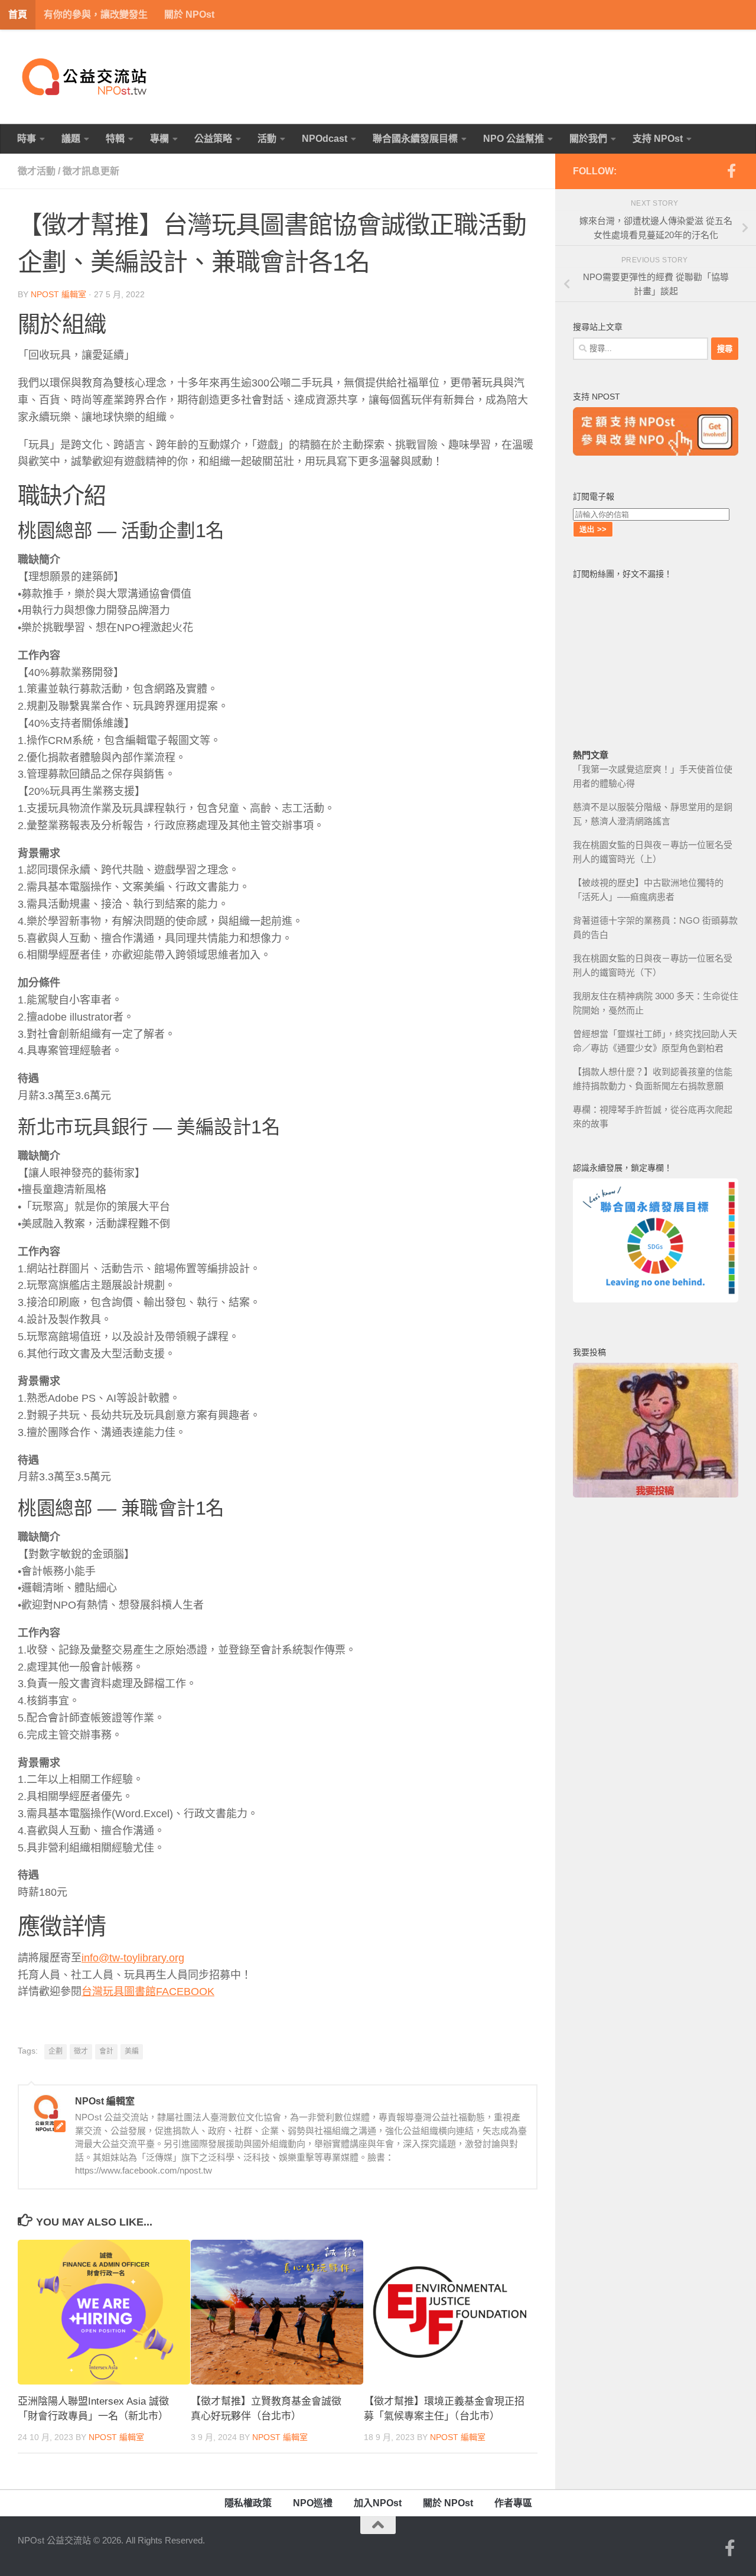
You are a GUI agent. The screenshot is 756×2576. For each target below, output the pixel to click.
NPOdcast (325, 139)
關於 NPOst (189, 14)
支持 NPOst (658, 139)
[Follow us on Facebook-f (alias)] (731, 171)
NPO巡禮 (313, 2503)
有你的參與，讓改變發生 (96, 14)
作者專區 (513, 2503)
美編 (132, 2051)
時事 (27, 139)
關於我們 (588, 139)
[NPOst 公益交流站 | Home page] (86, 77)
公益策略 (213, 139)
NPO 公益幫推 (514, 139)
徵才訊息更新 (91, 171)
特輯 (115, 139)
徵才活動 (37, 171)
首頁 (18, 14)
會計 (106, 2051)
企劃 (56, 2051)
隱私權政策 (248, 2503)
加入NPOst (378, 2503)
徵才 (81, 2051)
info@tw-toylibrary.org (133, 1958)
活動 (267, 139)
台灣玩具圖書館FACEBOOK (148, 1992)
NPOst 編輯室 (58, 294)
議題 (71, 139)
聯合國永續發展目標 (415, 139)
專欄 (159, 139)
